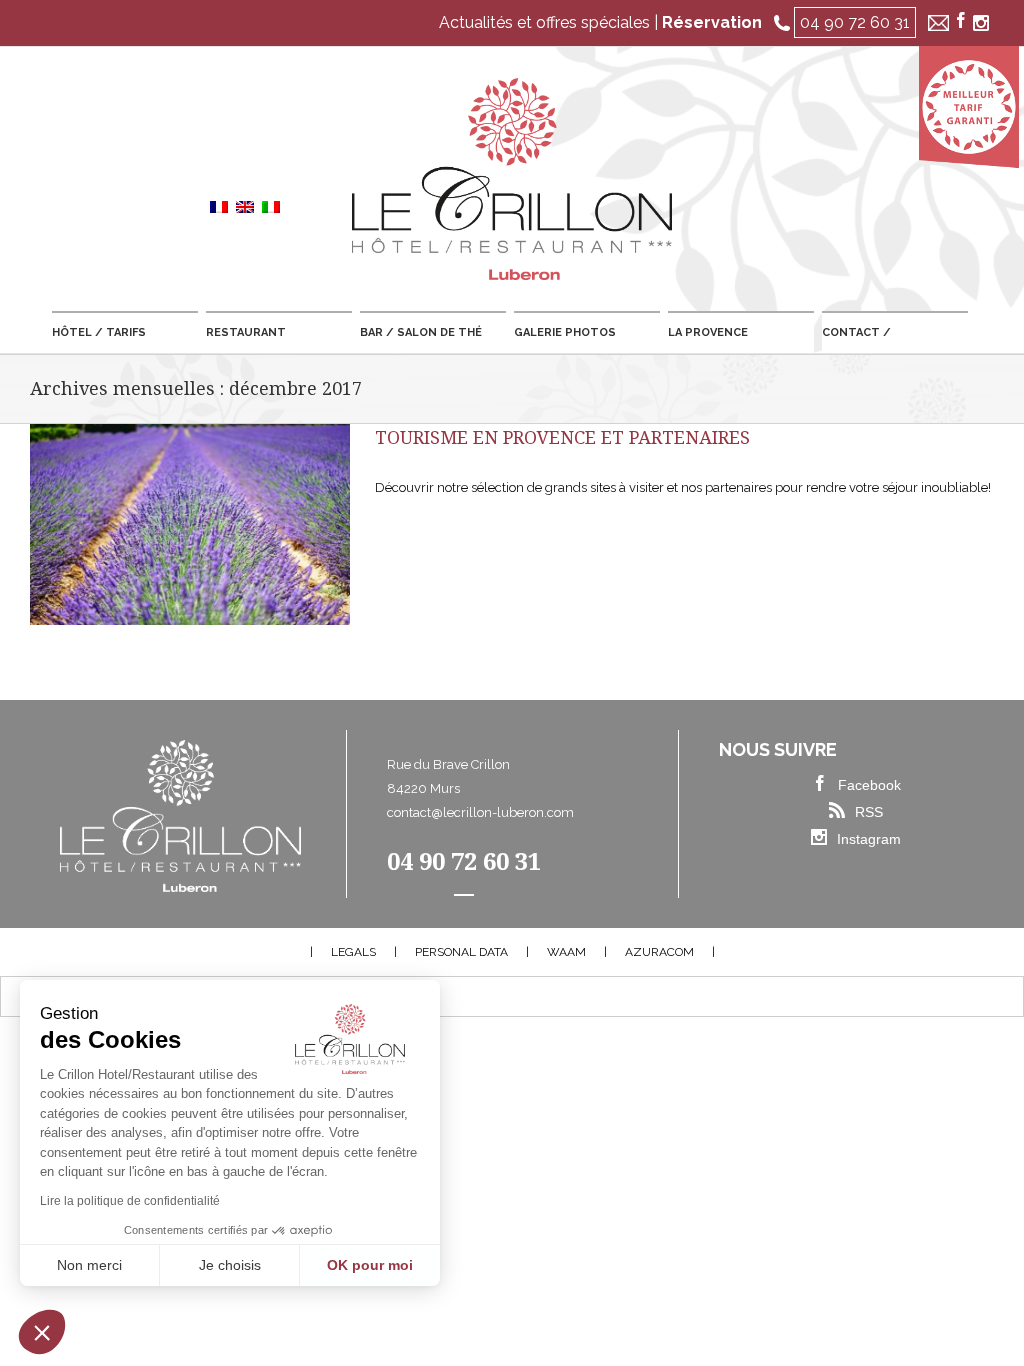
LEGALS (353, 952)
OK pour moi (370, 1265)
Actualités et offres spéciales (544, 22)
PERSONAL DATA (461, 952)
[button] (42, 1332)
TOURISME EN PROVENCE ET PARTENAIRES (562, 437)
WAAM (566, 952)
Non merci (89, 1265)
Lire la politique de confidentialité (130, 1201)
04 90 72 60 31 (855, 22)
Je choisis (230, 1265)
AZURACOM (659, 952)
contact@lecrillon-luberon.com (480, 812)
